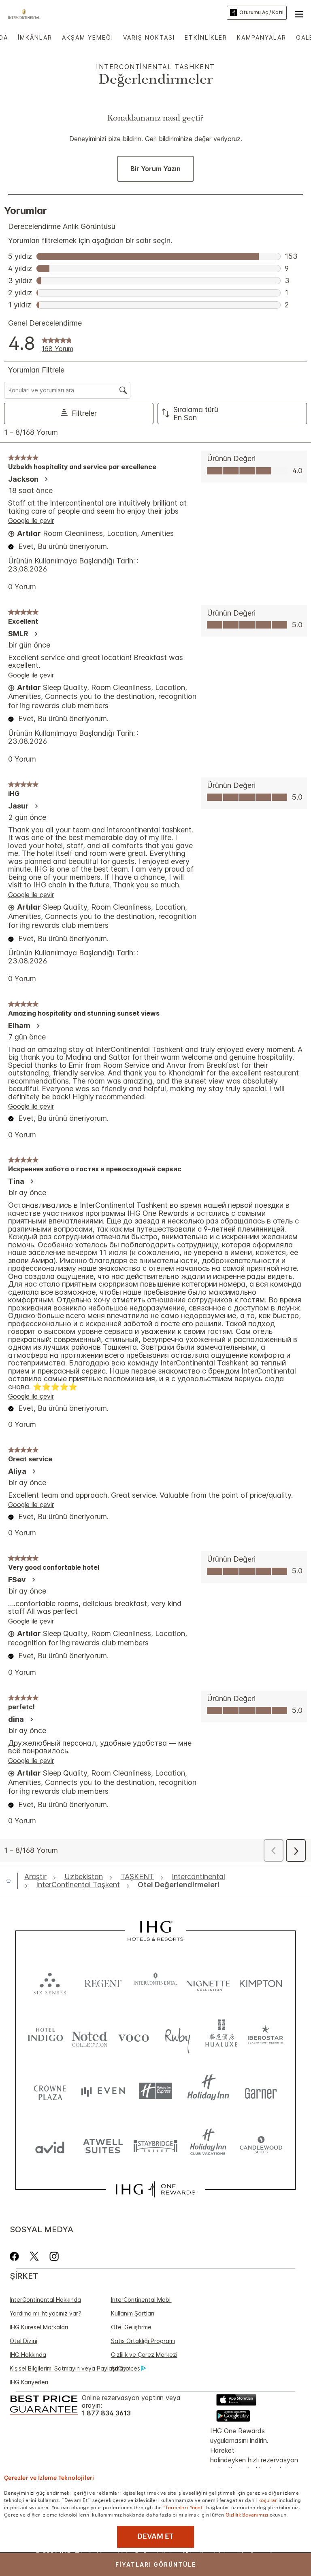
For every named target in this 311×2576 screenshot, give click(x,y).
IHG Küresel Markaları (39, 2327)
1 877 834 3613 (106, 2413)
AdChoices (126, 2368)
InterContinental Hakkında (45, 2300)
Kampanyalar (262, 37)
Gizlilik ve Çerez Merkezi (144, 2355)
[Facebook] (16, 2256)
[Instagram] (54, 2256)
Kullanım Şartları (133, 2313)
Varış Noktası (149, 37)
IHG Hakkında (28, 2355)
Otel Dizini (23, 2341)
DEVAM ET (155, 2536)
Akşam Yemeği (88, 37)
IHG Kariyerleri (29, 2382)
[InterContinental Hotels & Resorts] (26, 13)
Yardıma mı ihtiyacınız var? (46, 2313)
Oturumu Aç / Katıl (261, 12)
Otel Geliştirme (131, 2327)
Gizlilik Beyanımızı (247, 2514)
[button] (299, 13)
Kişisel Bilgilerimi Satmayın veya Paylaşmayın (70, 2368)
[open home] (12, 1881)
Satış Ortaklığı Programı (143, 2341)
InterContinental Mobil (141, 2300)
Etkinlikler (206, 37)
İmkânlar (35, 37)
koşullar (268, 2500)
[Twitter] (34, 2256)
